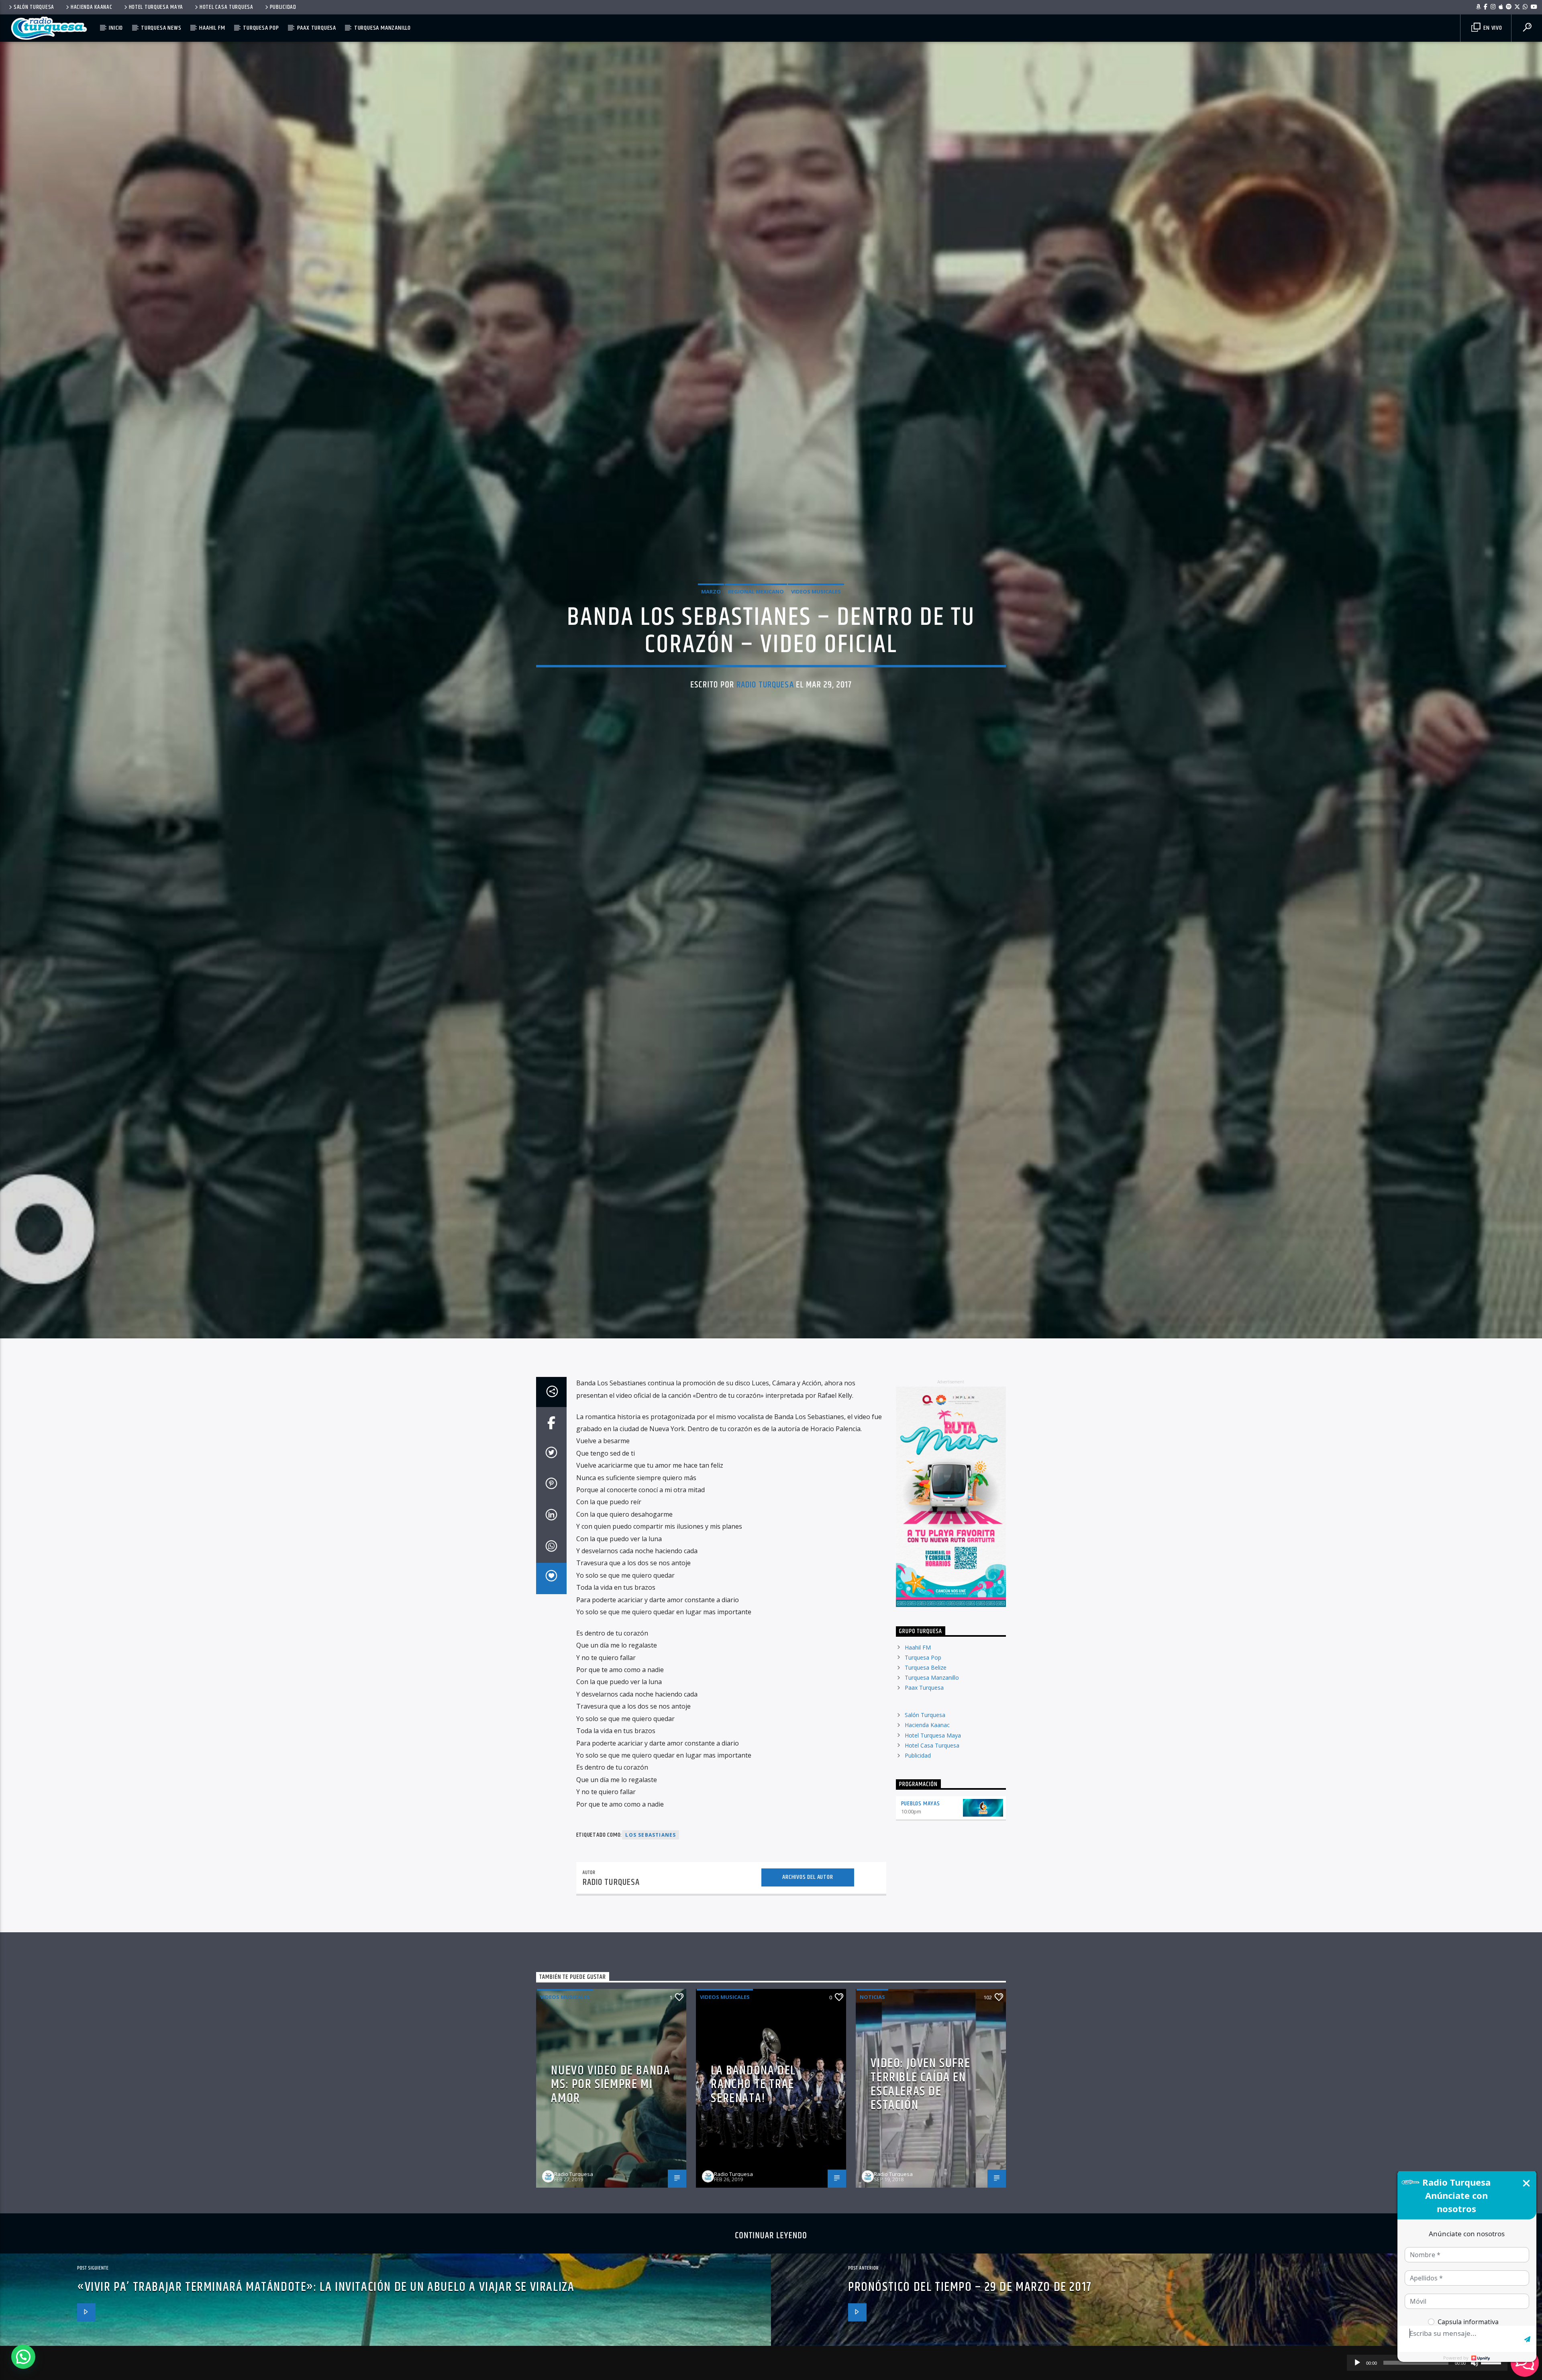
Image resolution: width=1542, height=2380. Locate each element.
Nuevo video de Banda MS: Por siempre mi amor (611, 2117)
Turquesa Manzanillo (382, 28)
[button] (23, 2357)
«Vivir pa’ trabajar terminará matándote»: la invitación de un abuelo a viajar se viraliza (326, 2320)
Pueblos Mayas (921, 1836)
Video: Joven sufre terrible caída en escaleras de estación (920, 2117)
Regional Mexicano (756, 606)
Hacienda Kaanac (92, 7)
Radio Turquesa (765, 700)
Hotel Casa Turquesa (226, 7)
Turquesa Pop (261, 28)
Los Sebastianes (651, 1867)
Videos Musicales (816, 606)
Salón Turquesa (34, 7)
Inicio (116, 28)
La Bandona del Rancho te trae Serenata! (753, 2117)
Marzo (711, 606)
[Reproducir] (1357, 2363)
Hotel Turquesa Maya (156, 7)
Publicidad (283, 7)
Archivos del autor (808, 1910)
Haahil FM (212, 28)
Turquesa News (161, 28)
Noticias (872, 2029)
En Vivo (1492, 28)
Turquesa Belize (926, 1700)
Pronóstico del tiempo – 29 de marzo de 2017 (970, 2320)
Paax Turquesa (317, 28)
